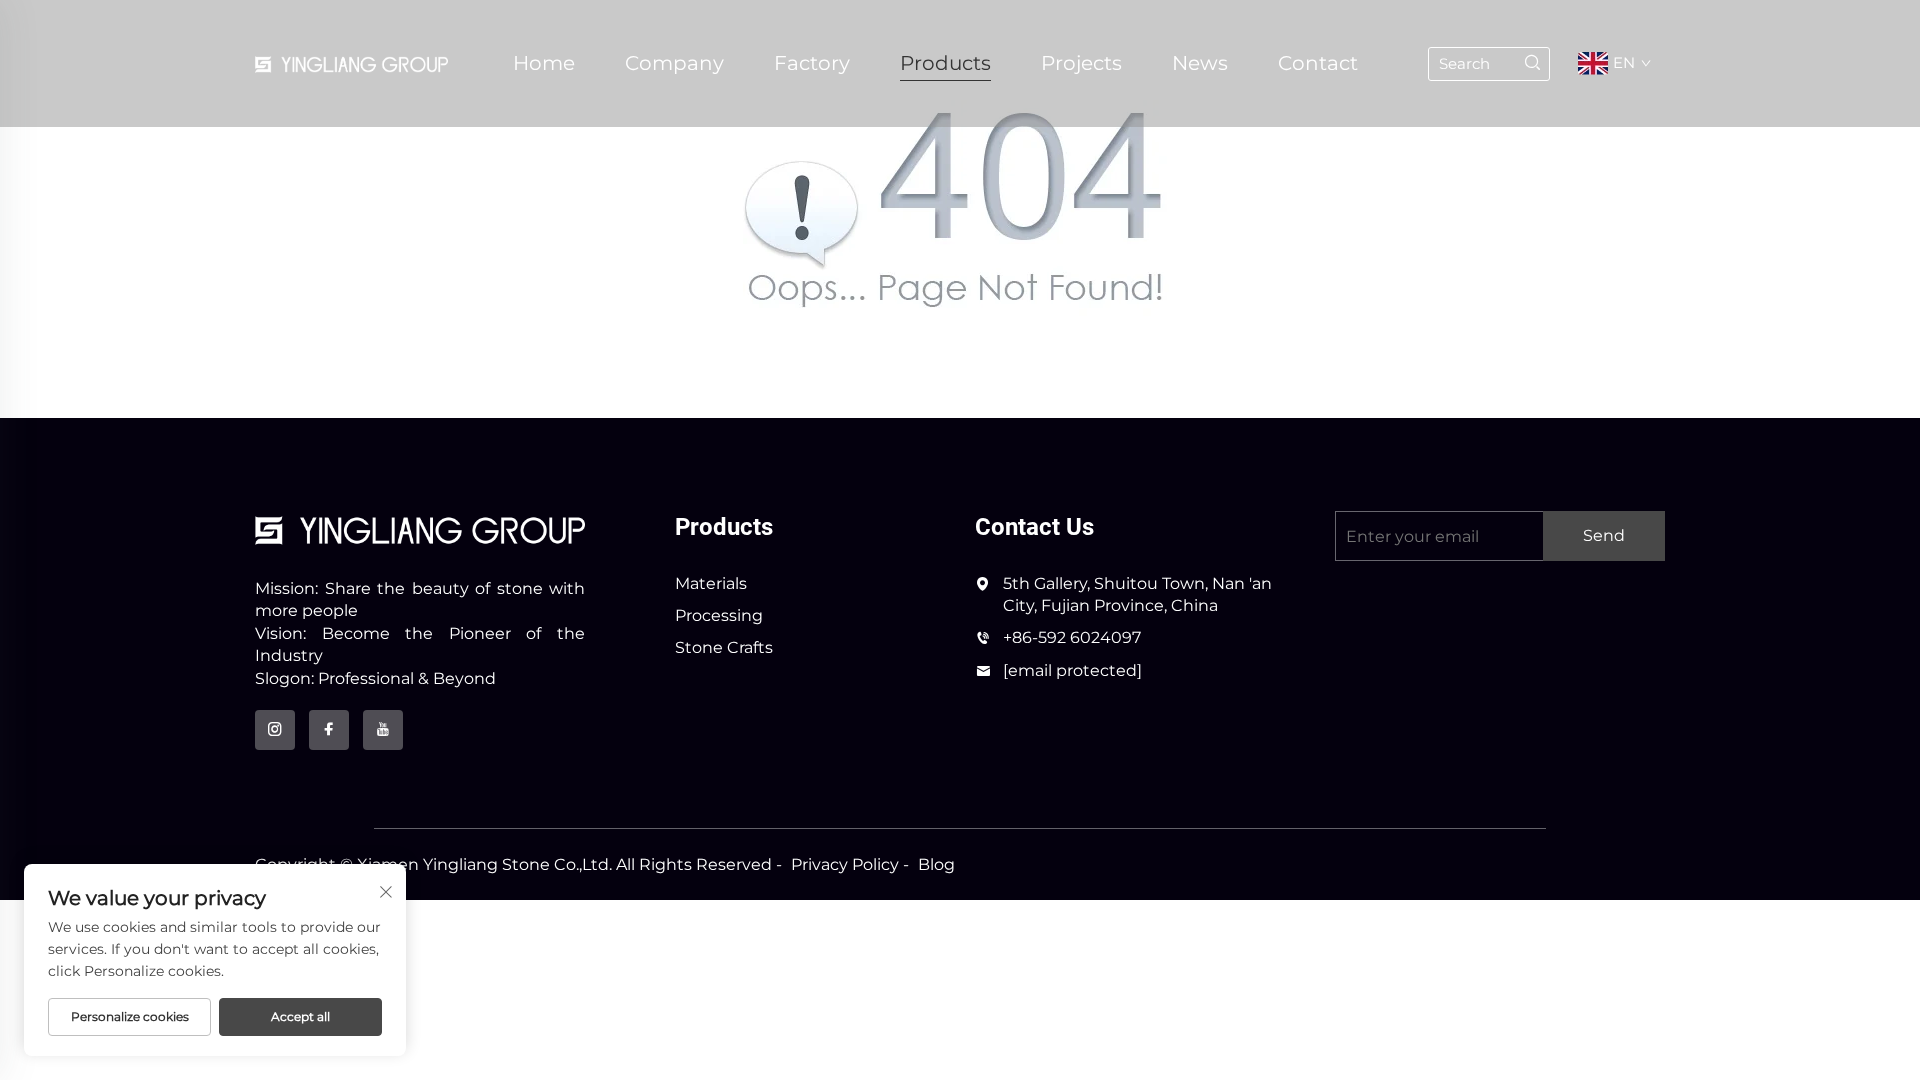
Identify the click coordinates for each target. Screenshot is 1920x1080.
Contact (1318, 63)
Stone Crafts (724, 647)
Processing (719, 615)
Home (544, 63)
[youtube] (383, 730)
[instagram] (275, 730)
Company (674, 63)
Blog (936, 864)
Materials (711, 583)
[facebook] (329, 730)
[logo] (420, 529)
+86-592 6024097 (1072, 637)
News (1200, 63)
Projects (1081, 63)
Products (945, 63)
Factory (812, 63)
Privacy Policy (845, 864)
